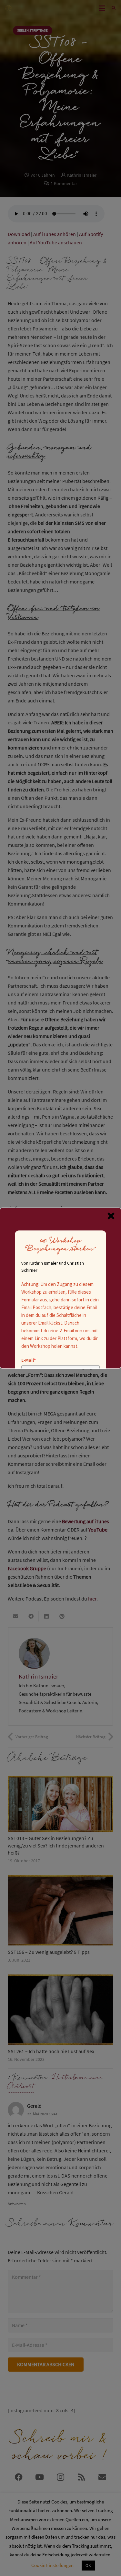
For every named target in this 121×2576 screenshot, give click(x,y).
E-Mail (29, 1360)
